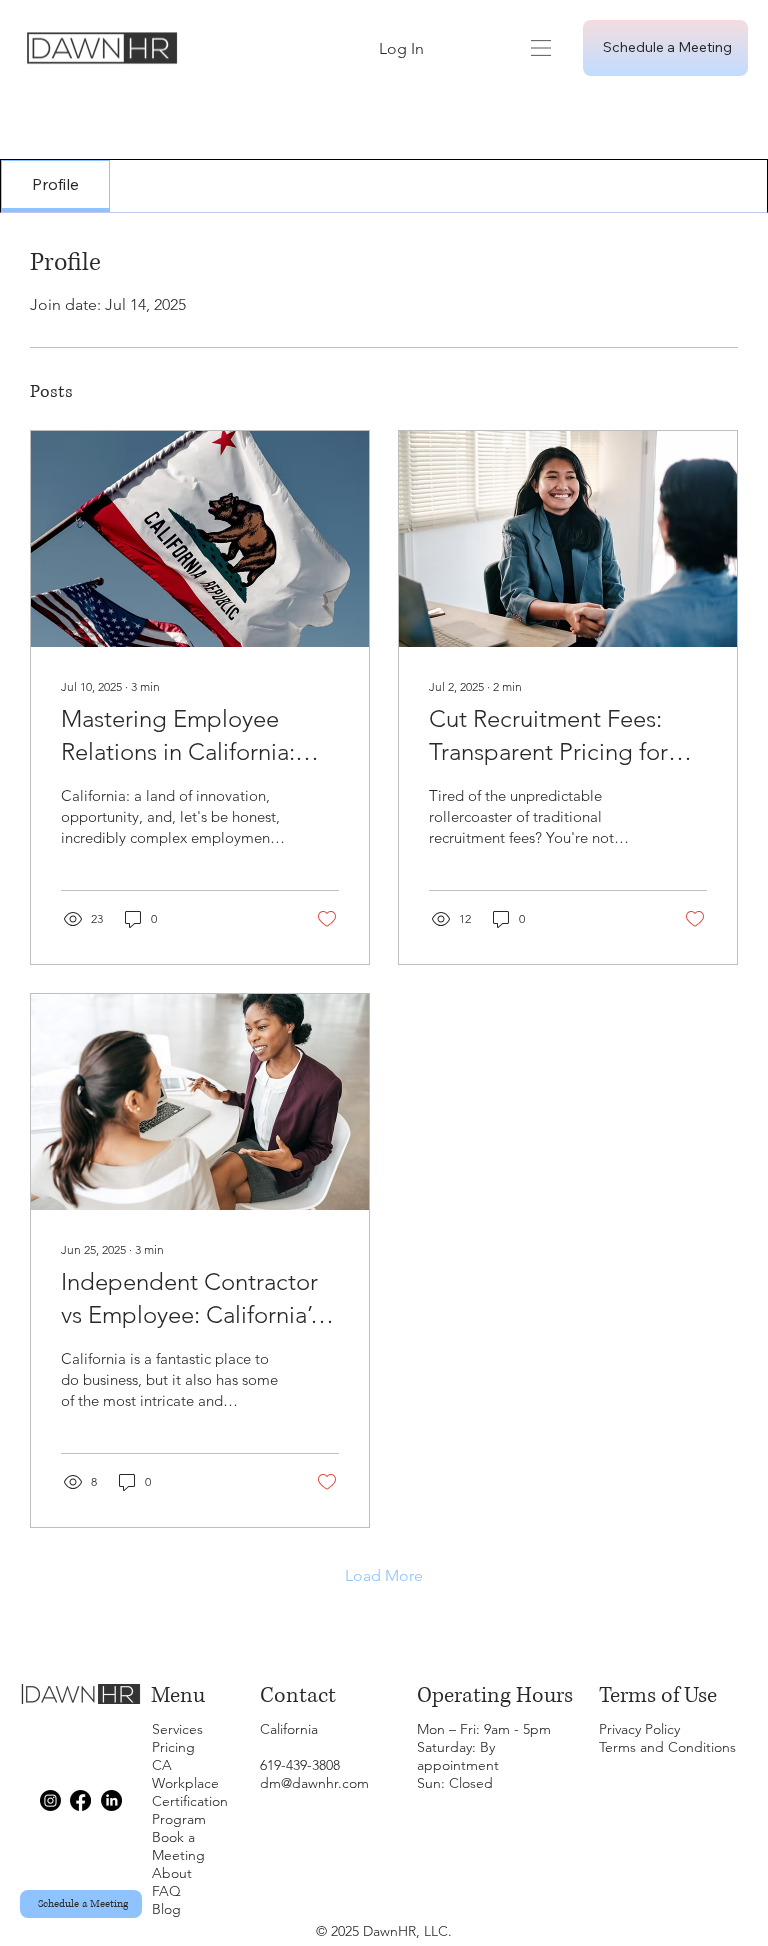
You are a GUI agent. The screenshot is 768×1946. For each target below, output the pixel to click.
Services (177, 1729)
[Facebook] (80, 1800)
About (172, 1873)
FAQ (166, 1891)
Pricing (173, 1747)
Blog (166, 1909)
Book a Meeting (178, 1846)
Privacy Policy (639, 1729)
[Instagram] (50, 1800)
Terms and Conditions (667, 1747)
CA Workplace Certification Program (190, 1792)
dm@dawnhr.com (314, 1783)
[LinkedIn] (111, 1800)
